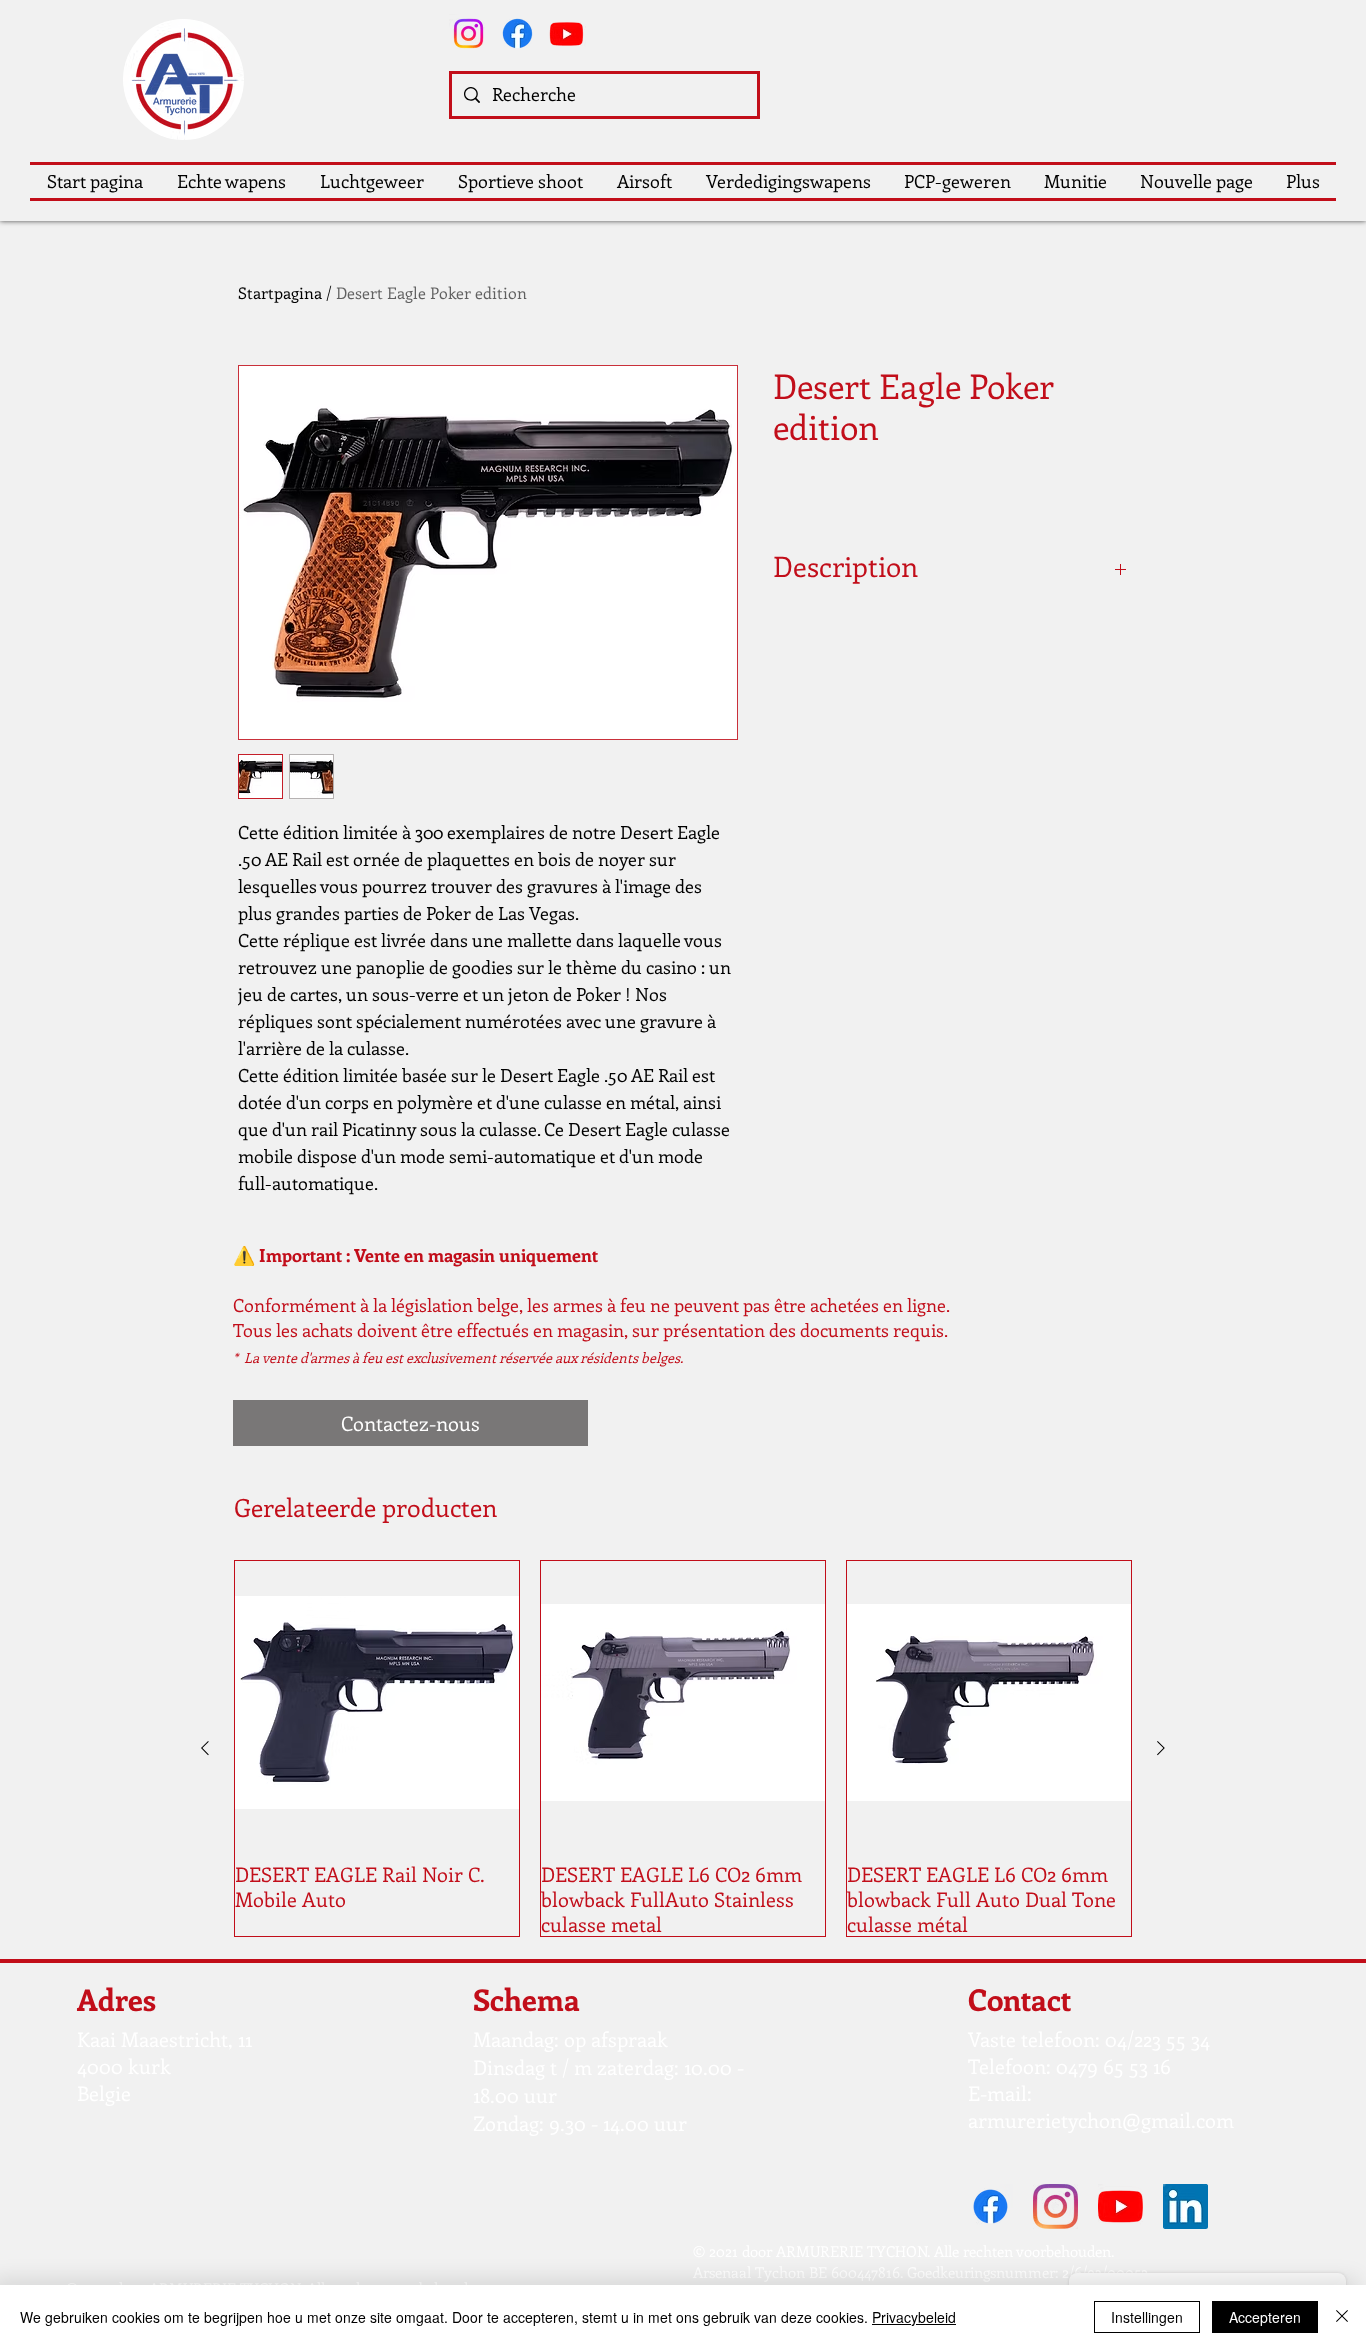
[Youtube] (566, 33)
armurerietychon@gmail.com (1101, 2119)
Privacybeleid (914, 2317)
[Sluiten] (1342, 2317)
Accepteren (1265, 2317)
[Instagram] (468, 33)
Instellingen (1147, 2317)
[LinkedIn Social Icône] (1185, 2206)
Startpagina (280, 292)
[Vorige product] (205, 1748)
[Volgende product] (1161, 1748)
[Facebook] (517, 33)
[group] (683, 1748)
